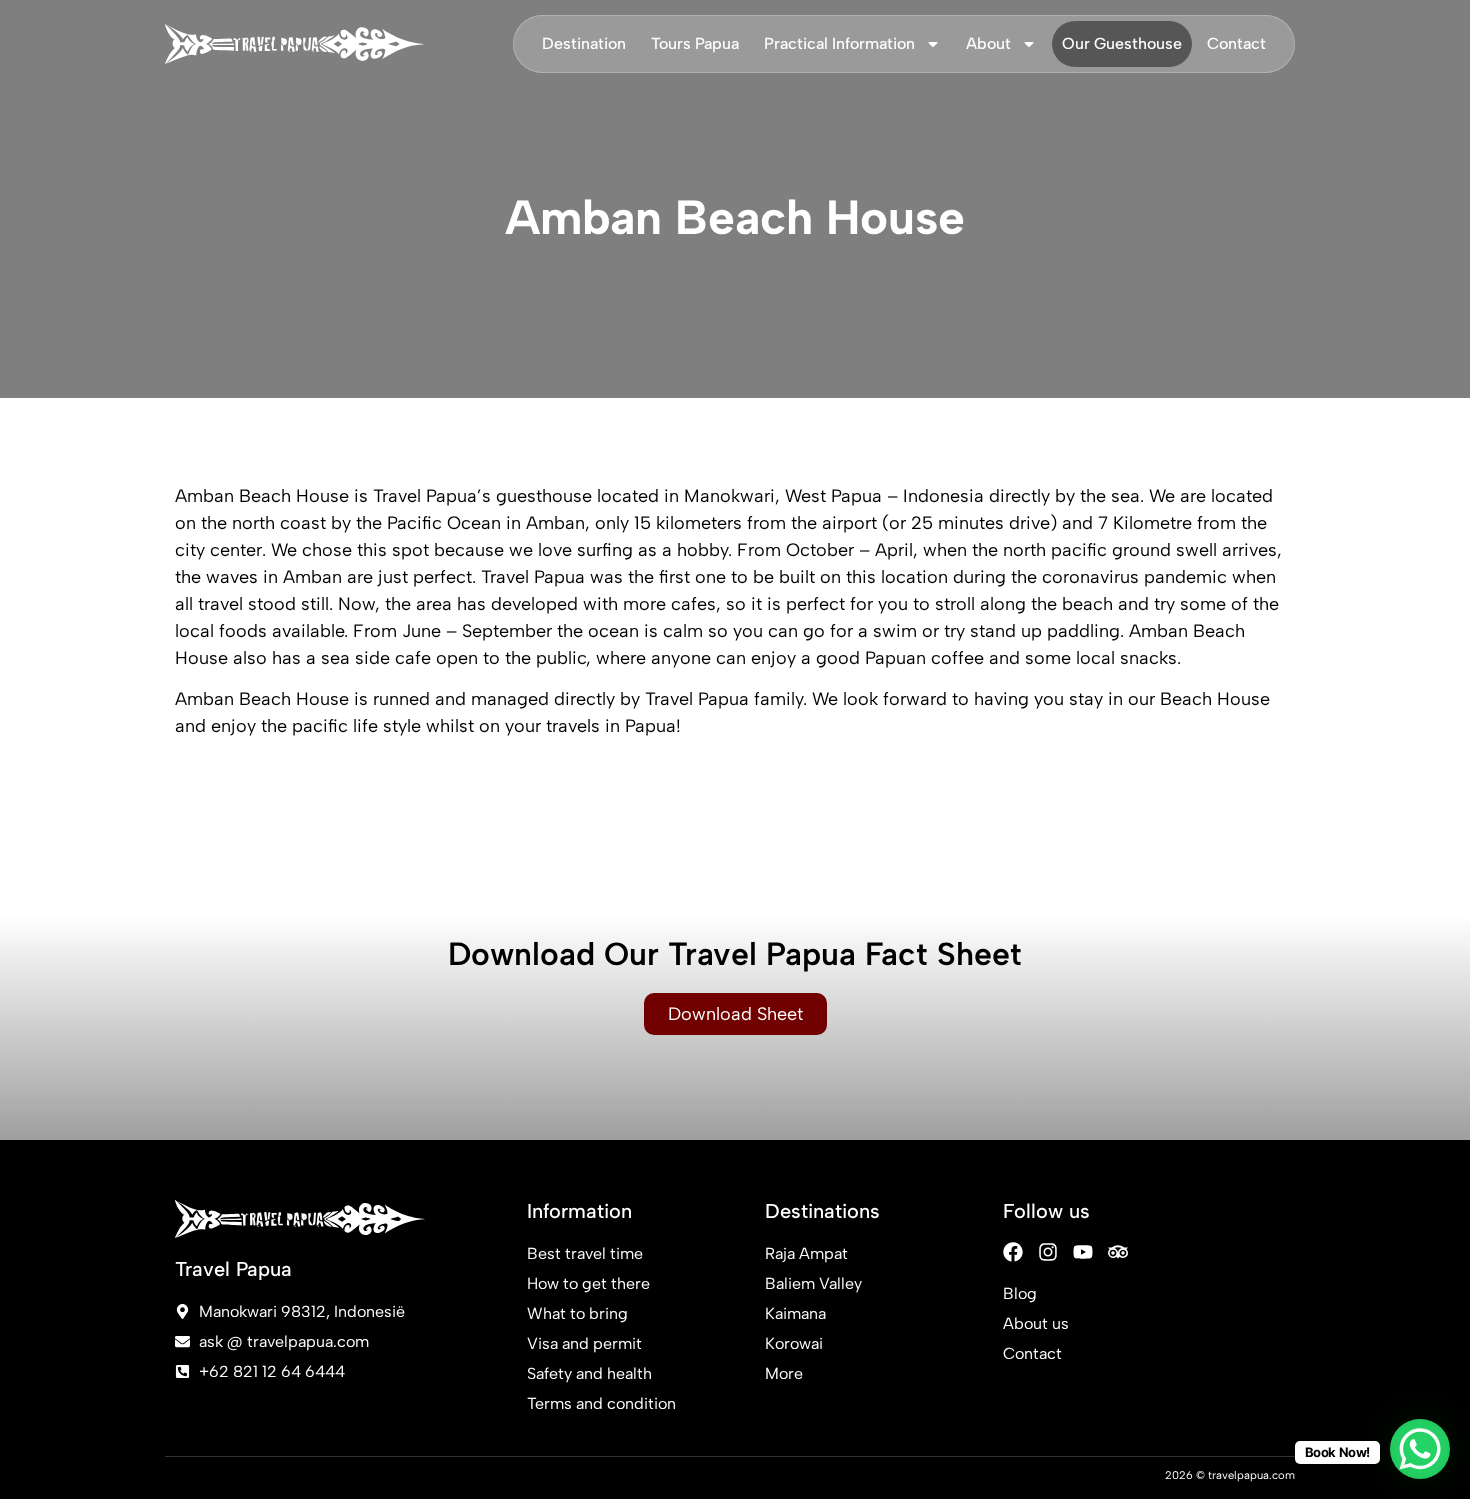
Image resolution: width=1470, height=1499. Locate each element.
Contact (1236, 43)
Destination (584, 43)
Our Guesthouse (1122, 43)
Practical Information (839, 43)
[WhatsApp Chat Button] (1420, 1449)
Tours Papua (695, 43)
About (988, 43)
